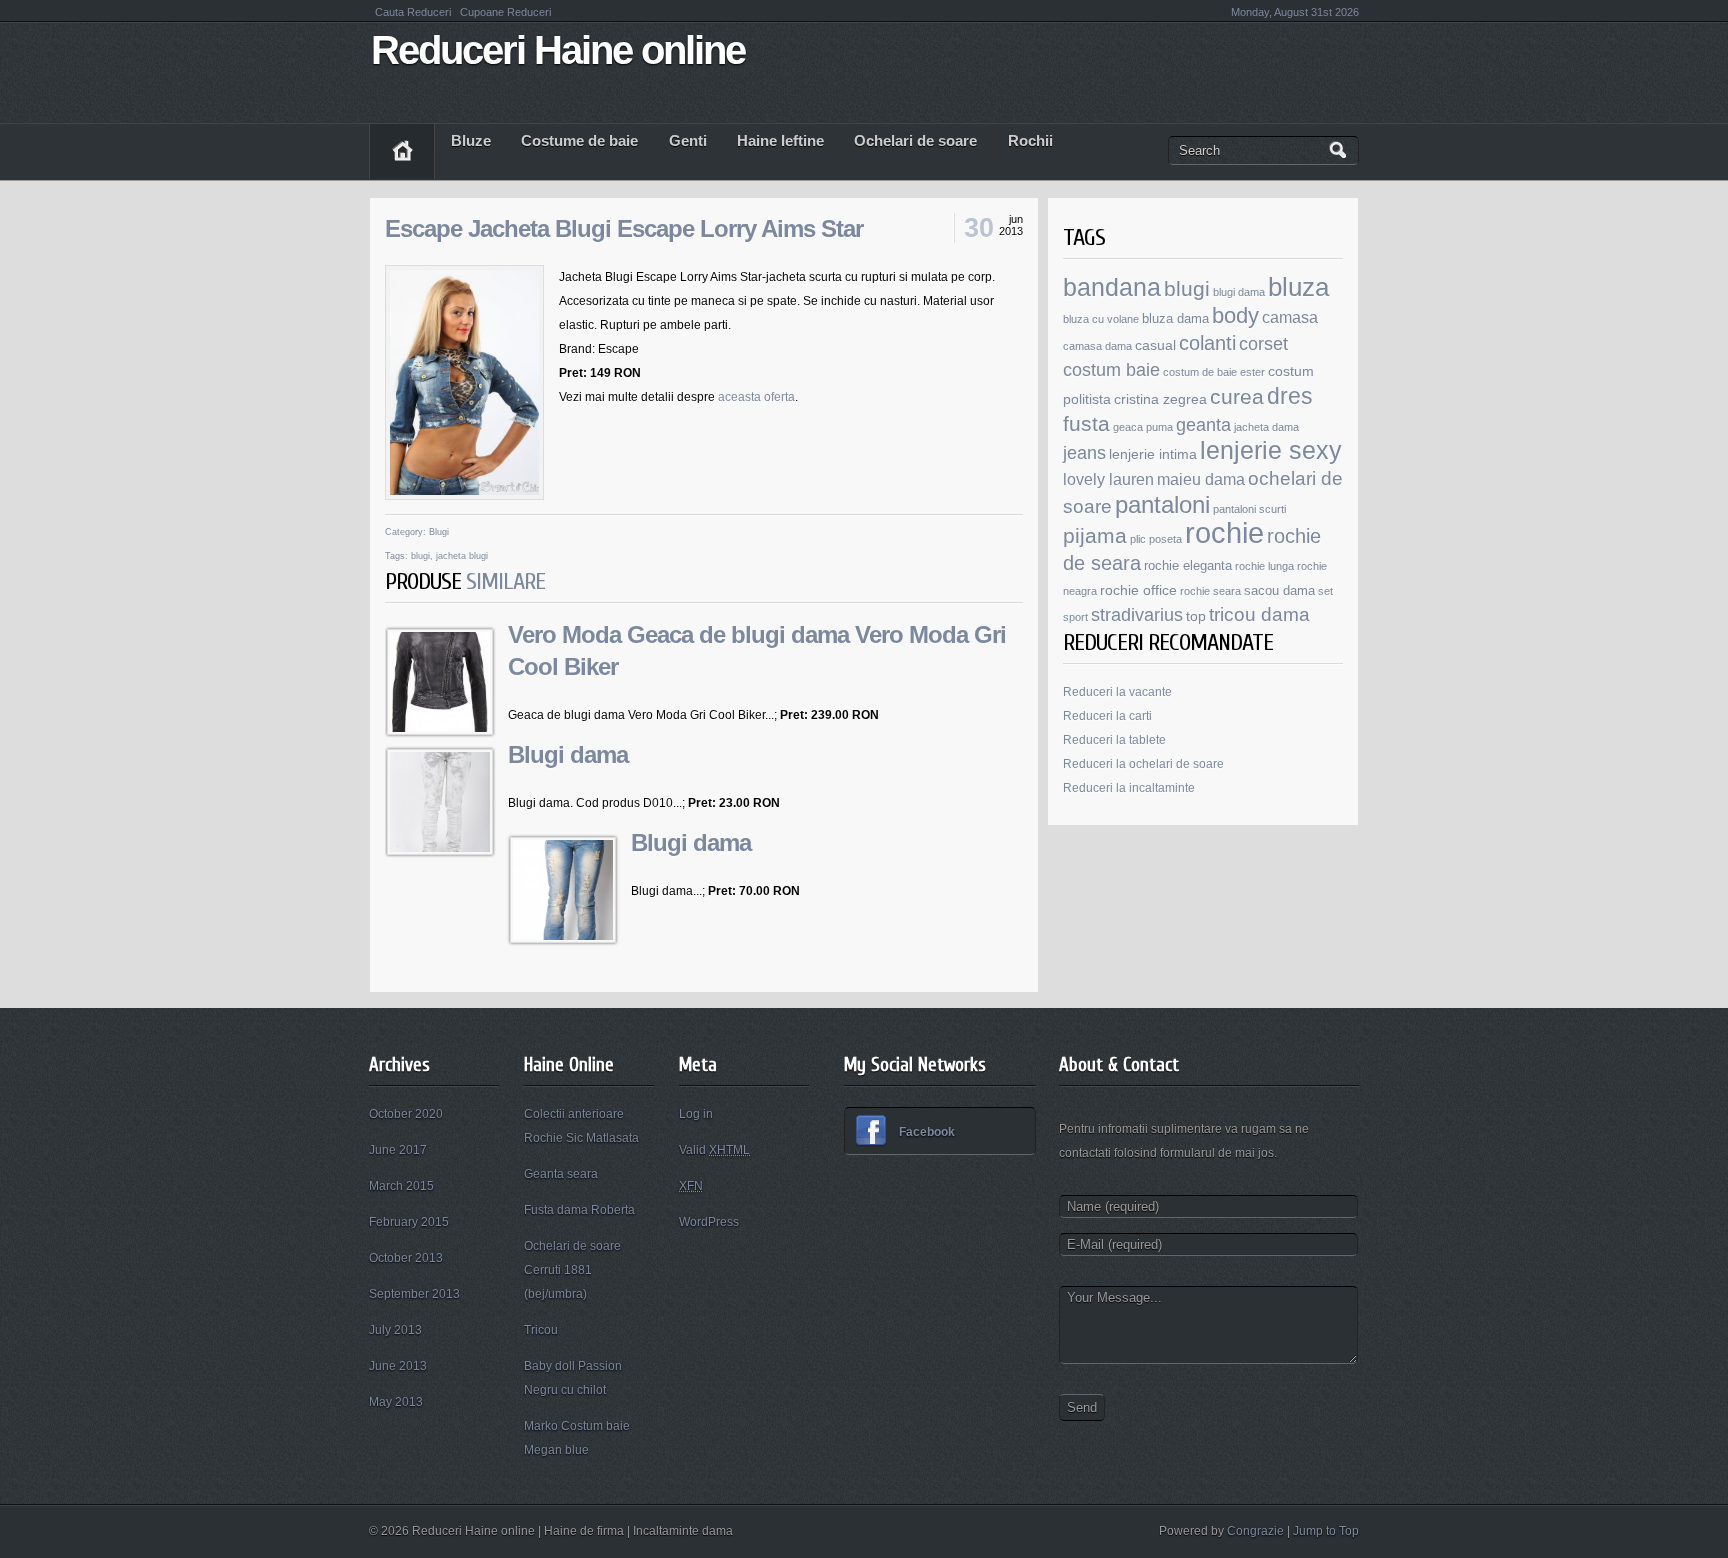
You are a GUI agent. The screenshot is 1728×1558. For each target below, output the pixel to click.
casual (1155, 345)
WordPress (709, 1222)
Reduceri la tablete (1114, 740)
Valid (714, 1150)
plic (1138, 539)
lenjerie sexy (1271, 450)
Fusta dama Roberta (579, 1210)
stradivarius (1137, 614)
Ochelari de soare (915, 141)
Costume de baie (579, 141)
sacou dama (1279, 591)
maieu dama (1201, 479)
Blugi (439, 532)
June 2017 (398, 1150)
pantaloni (1162, 504)
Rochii (1030, 141)
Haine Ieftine (780, 141)
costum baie (1111, 370)
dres (1290, 396)
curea (1237, 396)
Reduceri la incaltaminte (1129, 788)
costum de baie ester (1214, 372)
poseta (1165, 539)
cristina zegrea (1160, 399)
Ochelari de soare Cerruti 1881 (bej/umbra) (572, 1270)
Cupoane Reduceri (505, 12)
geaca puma (1143, 427)
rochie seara (1210, 591)
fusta (1086, 423)
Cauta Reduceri (414, 12)
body (1235, 315)
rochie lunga (1264, 566)
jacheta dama (1266, 427)
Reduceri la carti (1107, 716)
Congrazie (1255, 1531)
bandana (1112, 287)
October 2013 (406, 1258)
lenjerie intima (1153, 454)
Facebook (927, 1132)
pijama (1095, 535)
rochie (1224, 532)
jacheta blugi (462, 556)
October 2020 (406, 1114)
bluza (1298, 287)
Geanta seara (561, 1174)
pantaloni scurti (1249, 509)
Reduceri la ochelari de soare (1143, 764)
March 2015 (401, 1186)
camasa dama (1097, 346)
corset (1263, 343)
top (1196, 616)
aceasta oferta (756, 397)
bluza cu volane (1101, 319)
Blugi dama (568, 754)
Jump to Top (1326, 1531)
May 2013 (396, 1402)
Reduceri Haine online (558, 50)
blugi (420, 556)
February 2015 (409, 1222)
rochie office (1138, 590)
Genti (688, 141)
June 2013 (398, 1366)
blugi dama (1239, 292)
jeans (1084, 453)
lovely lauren (1108, 479)
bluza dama (1175, 319)
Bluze (471, 141)
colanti (1207, 343)
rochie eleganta (1188, 566)
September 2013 (414, 1294)
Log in (696, 1114)
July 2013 (395, 1330)
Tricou (541, 1330)
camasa (1290, 317)
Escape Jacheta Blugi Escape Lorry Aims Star (624, 228)
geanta (1203, 425)
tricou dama (1259, 614)
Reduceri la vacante (1117, 692)
